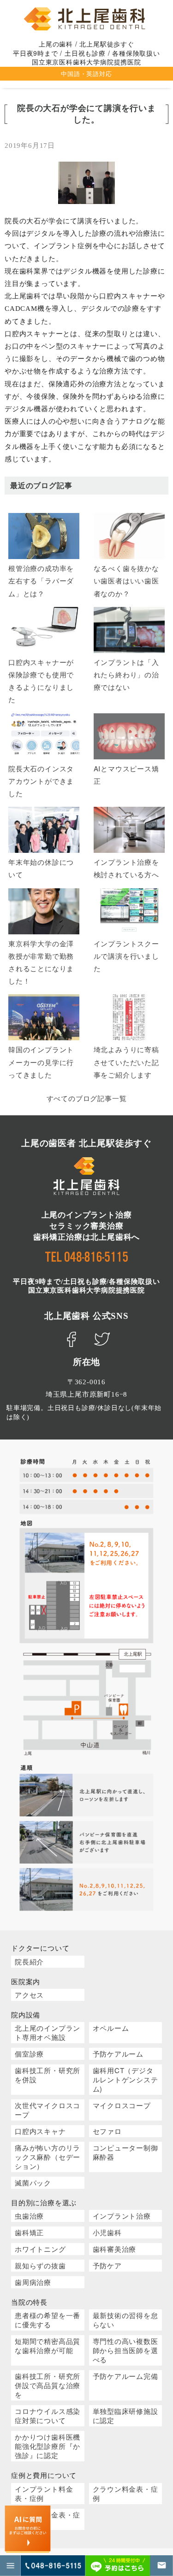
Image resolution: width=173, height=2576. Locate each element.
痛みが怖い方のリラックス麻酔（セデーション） (48, 2157)
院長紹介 (29, 1961)
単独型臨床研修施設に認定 (125, 2416)
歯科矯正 (29, 2232)
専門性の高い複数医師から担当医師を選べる (125, 2350)
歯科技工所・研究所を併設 (48, 2075)
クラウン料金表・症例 (125, 2493)
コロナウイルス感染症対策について (48, 2416)
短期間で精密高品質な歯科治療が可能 (48, 2346)
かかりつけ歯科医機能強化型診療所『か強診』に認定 (48, 2446)
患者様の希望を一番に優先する (48, 2320)
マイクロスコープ (122, 2105)
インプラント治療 (122, 2216)
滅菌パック (33, 2183)
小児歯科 (107, 2232)
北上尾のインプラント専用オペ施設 (48, 2032)
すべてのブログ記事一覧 (87, 1098)
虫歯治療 (29, 2216)
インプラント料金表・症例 (44, 2493)
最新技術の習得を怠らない (125, 2320)
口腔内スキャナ (40, 2131)
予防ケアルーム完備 (125, 2376)
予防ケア (107, 2265)
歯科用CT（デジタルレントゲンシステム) (125, 2079)
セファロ (107, 2131)
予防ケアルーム (118, 2054)
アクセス (29, 1995)
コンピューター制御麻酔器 (125, 2152)
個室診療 (29, 2054)
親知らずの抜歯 (40, 2265)
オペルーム (111, 2028)
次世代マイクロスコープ (48, 2110)
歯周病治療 (33, 2282)
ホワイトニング (40, 2249)
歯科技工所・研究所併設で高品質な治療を (48, 2385)
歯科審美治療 (115, 2249)
